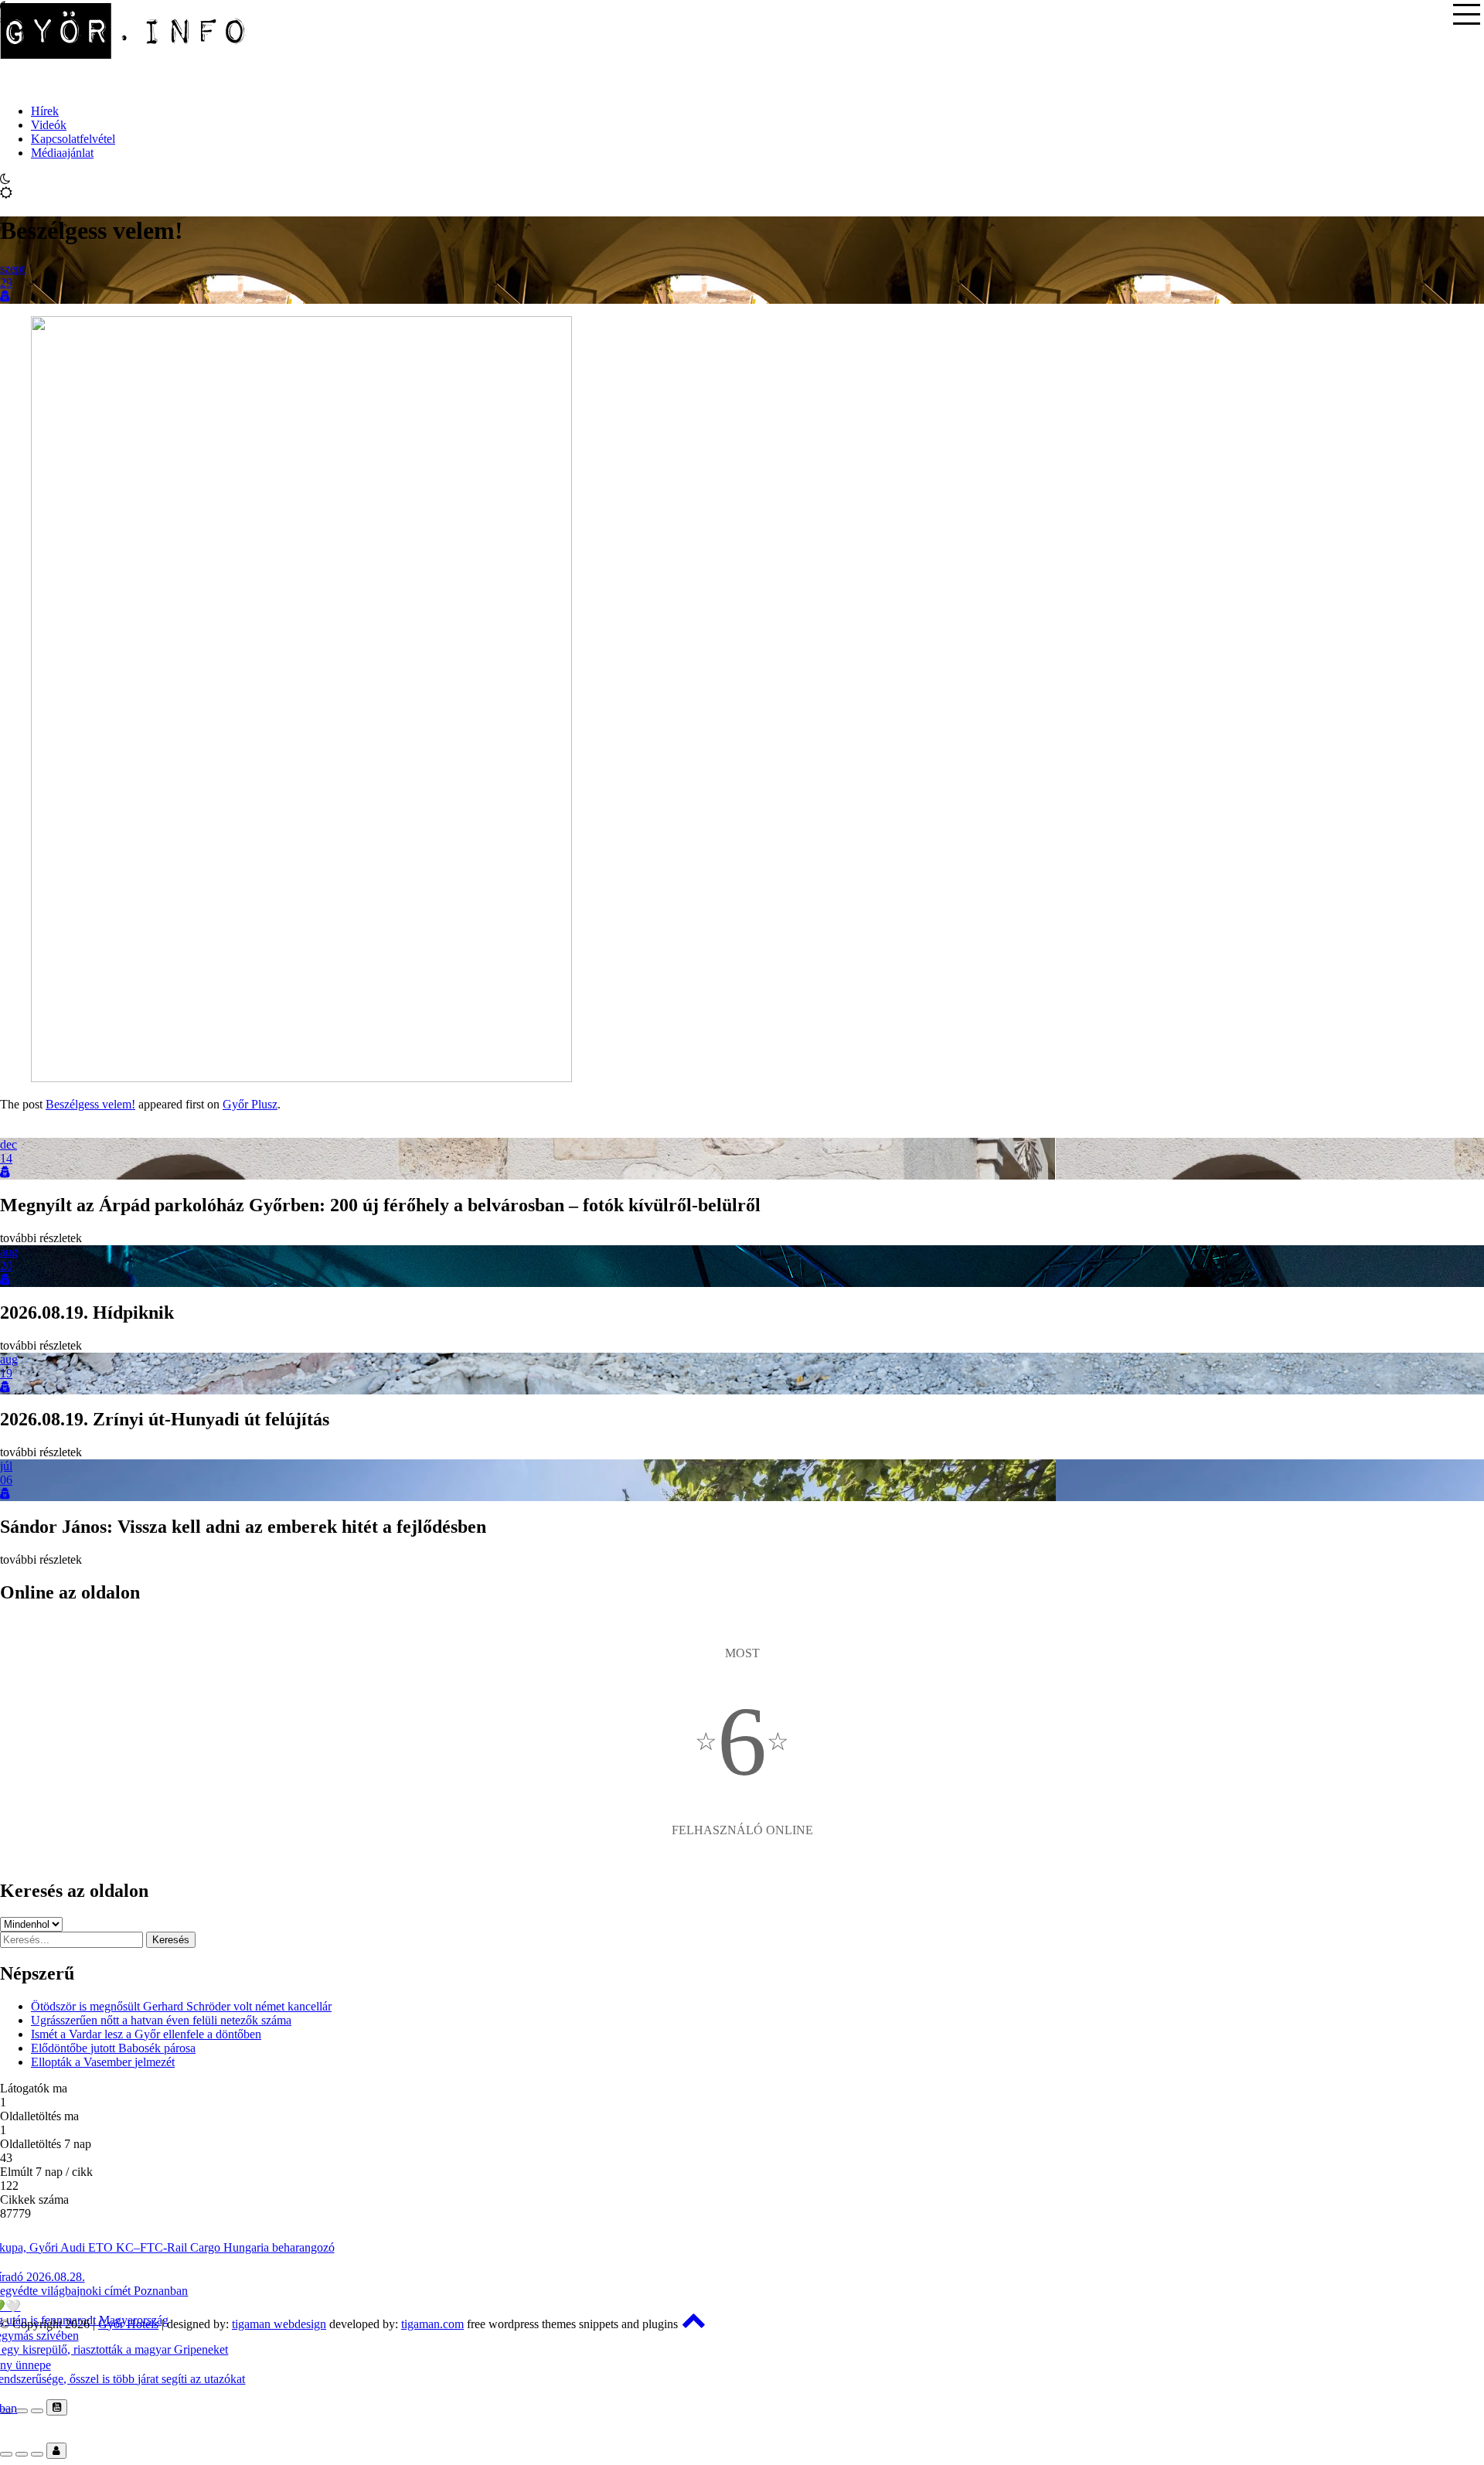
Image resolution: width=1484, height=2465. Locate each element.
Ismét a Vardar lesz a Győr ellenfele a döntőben (146, 2034)
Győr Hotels (128, 2324)
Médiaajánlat (62, 153)
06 (6, 1480)
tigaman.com (432, 2324)
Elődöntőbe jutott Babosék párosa (113, 2048)
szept (12, 269)
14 (6, 1158)
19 (6, 1373)
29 (6, 283)
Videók (49, 125)
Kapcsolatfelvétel (73, 139)
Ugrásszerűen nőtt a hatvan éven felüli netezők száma (161, 2020)
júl (6, 1466)
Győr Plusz (250, 1104)
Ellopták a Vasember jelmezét (103, 2062)
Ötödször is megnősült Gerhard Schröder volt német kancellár (181, 2006)
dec (9, 1144)
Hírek (45, 111)
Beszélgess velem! (90, 1104)
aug (9, 1252)
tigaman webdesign (279, 2324)
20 (6, 1266)
